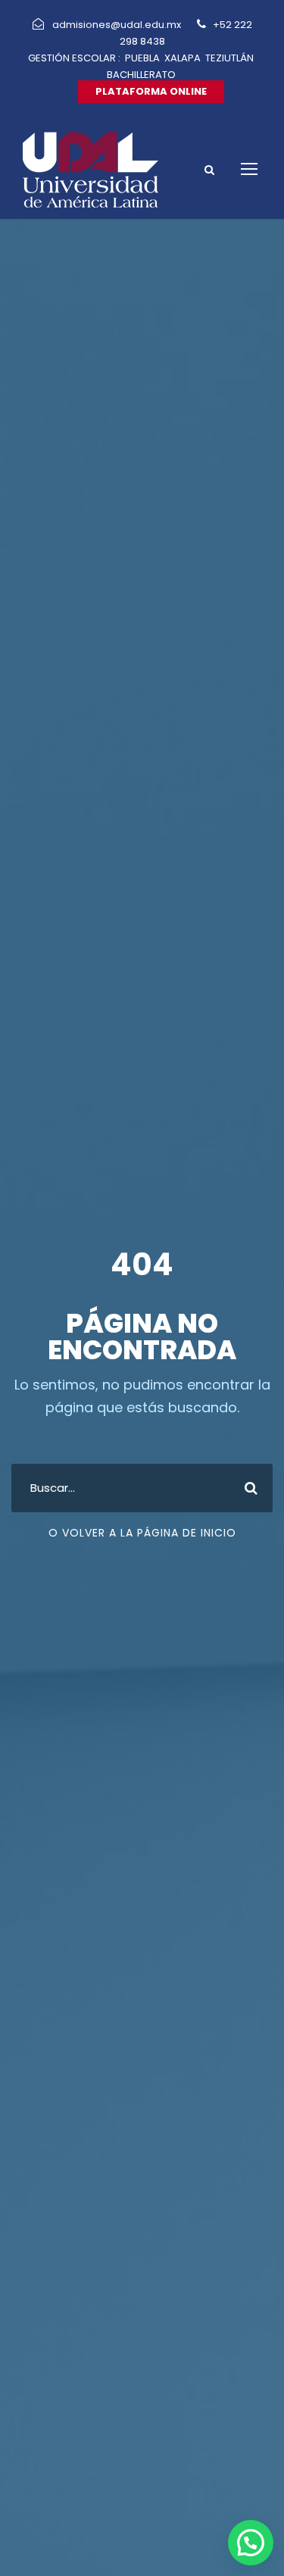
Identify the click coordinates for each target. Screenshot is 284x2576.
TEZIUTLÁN (229, 58)
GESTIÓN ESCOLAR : (74, 58)
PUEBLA (142, 58)
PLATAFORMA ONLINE (151, 91)
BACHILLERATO (141, 75)
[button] (251, 2543)
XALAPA (183, 58)
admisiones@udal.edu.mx (118, 25)
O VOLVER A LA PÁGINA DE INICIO (142, 1533)
